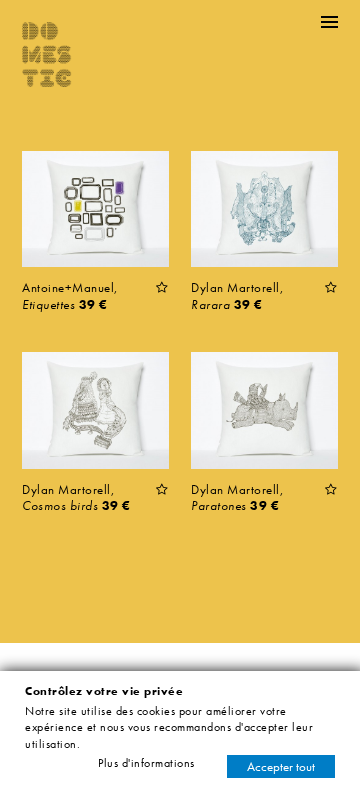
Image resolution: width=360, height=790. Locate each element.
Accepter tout (281, 766)
